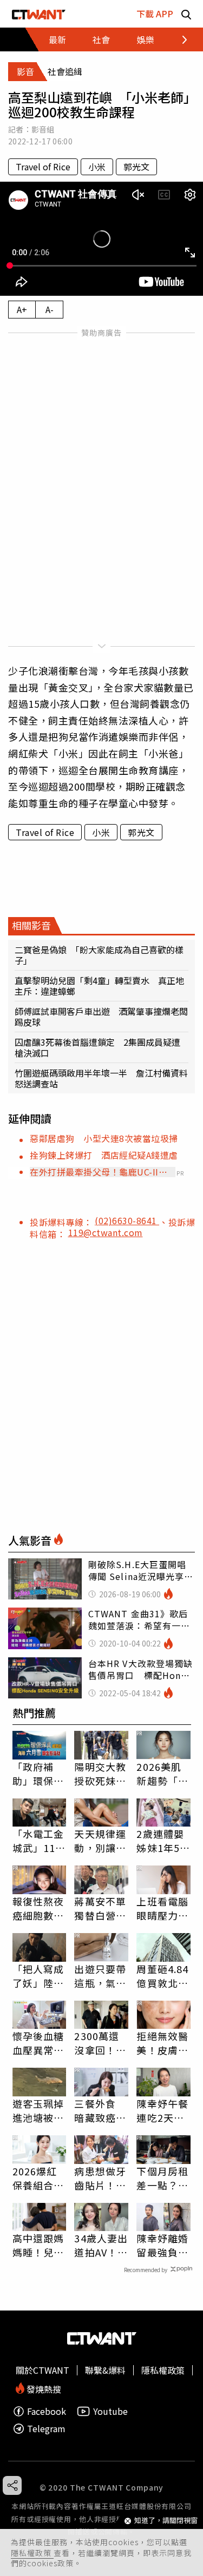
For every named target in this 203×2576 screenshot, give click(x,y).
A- (50, 309)
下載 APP (155, 14)
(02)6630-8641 (127, 1220)
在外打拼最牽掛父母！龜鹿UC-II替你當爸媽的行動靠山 (99, 1172)
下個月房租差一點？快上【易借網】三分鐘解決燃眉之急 (162, 2178)
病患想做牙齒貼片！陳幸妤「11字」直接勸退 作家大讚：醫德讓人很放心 (100, 2178)
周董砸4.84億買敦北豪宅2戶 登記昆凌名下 (162, 1976)
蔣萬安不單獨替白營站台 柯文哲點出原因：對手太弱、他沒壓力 (100, 1908)
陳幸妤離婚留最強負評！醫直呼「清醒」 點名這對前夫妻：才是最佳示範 (162, 2245)
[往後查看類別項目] (178, 39)
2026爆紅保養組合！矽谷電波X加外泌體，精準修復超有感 (38, 2178)
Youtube (110, 2411)
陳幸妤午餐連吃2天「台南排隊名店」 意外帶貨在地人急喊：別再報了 (162, 2110)
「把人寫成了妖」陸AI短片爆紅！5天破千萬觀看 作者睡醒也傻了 (38, 1976)
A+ (22, 309)
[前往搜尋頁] (186, 14)
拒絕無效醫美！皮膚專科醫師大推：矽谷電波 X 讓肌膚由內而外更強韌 (163, 2043)
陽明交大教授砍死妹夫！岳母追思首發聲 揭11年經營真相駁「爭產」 (101, 1774)
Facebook (47, 2411)
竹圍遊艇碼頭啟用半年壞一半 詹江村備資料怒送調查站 (101, 1078)
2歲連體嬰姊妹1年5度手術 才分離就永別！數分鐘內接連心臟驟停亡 (163, 1841)
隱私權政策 (32, 2553)
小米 (97, 167)
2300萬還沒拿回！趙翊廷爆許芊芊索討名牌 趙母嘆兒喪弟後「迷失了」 (101, 2043)
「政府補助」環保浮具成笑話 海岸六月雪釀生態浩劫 (38, 1774)
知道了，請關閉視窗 (166, 2521)
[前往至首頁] (39, 14)
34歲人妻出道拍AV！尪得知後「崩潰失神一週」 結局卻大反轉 (101, 2245)
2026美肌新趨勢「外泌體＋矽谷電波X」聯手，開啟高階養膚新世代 (162, 1774)
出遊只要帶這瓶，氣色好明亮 (100, 1976)
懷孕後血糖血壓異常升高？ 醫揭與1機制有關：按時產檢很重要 (38, 2043)
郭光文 (136, 167)
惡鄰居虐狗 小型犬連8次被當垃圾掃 (104, 1138)
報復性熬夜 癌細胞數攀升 (38, 1908)
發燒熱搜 (43, 2388)
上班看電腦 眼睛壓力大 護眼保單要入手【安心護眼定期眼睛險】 (162, 1908)
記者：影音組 (31, 129)
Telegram (46, 2429)
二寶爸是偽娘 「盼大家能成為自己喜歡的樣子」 (99, 955)
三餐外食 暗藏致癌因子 (100, 2110)
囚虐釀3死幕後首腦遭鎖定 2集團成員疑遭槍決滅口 (97, 1047)
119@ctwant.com (106, 1232)
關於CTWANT (42, 2370)
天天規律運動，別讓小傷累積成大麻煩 (100, 1841)
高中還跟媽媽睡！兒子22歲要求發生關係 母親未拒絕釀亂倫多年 (39, 2245)
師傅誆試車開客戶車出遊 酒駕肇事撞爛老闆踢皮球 (101, 1017)
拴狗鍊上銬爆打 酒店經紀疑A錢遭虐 (104, 1155)
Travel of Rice (43, 167)
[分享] (12, 2485)
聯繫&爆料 (105, 2370)
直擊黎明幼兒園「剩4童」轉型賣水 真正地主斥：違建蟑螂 (99, 986)
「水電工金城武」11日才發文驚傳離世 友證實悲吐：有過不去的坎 (39, 1841)
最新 (57, 39)
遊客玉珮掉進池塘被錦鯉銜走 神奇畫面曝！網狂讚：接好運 (38, 2110)
